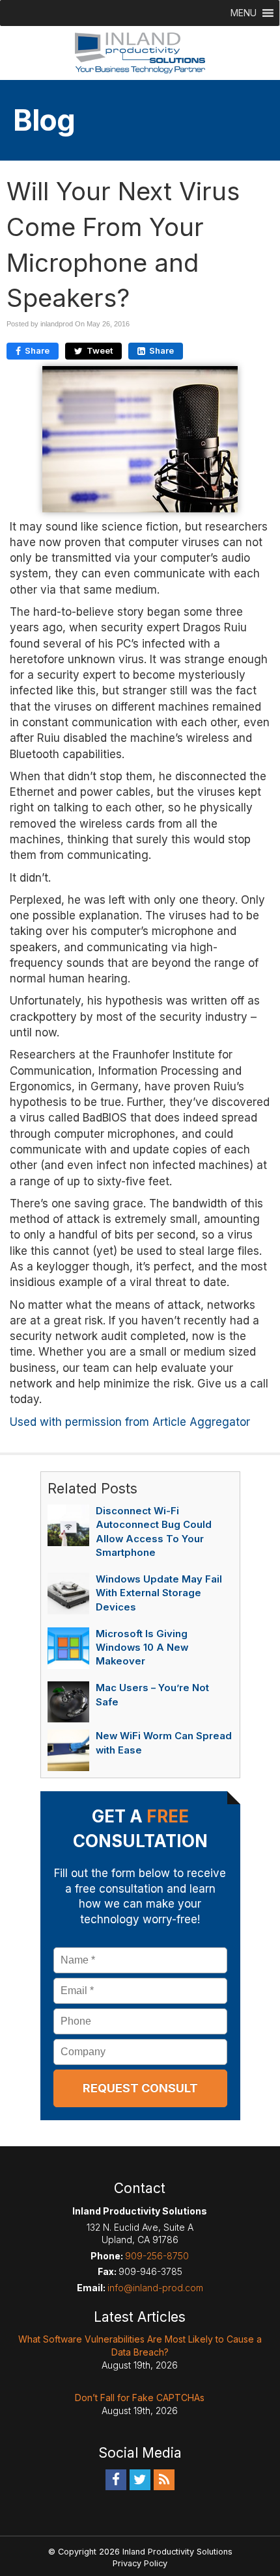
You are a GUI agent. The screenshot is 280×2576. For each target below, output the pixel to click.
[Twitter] (140, 2479)
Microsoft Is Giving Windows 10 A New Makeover (142, 1648)
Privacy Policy (140, 2563)
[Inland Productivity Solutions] (140, 52)
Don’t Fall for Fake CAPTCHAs (140, 2398)
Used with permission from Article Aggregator (130, 1422)
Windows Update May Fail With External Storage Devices (159, 1593)
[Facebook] (116, 2479)
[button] (244, 13)
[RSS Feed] (164, 2479)
